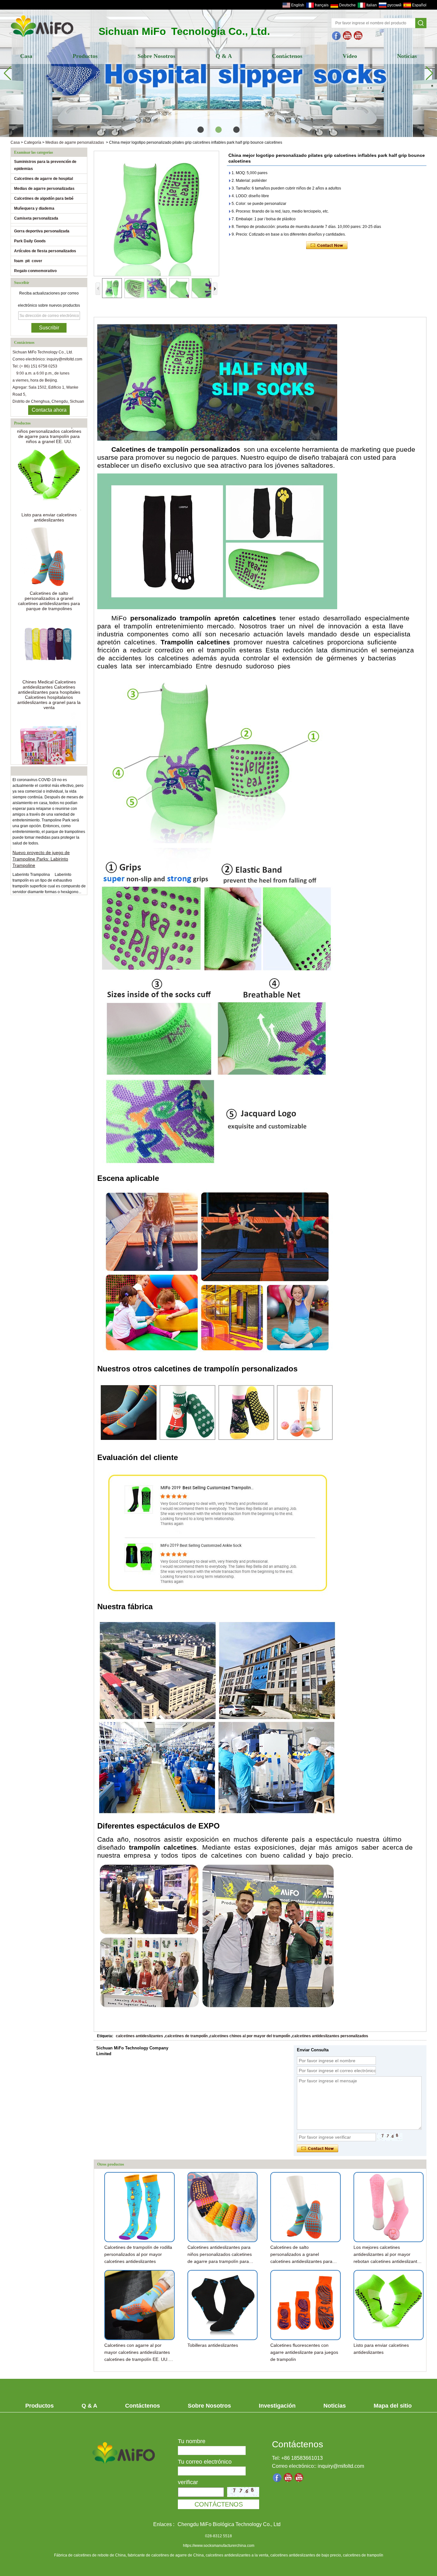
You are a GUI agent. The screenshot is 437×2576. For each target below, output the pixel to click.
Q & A (224, 56)
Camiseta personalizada (36, 218)
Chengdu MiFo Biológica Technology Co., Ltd (229, 2524)
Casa (26, 56)
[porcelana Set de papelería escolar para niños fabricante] (49, 712)
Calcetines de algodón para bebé (44, 198)
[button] (201, 130)
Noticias (407, 56)
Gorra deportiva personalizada (42, 231)
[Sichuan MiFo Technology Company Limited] (42, 37)
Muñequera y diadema (34, 208)
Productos (85, 56)
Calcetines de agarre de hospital (44, 179)
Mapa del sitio (393, 2406)
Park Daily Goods (30, 241)
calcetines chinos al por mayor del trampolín (250, 2036)
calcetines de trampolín (186, 2036)
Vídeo (350, 56)
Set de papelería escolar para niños (49, 751)
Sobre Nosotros (156, 56)
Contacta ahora (49, 410)
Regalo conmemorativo (35, 271)
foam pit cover (28, 261)
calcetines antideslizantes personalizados (330, 2036)
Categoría (33, 142)
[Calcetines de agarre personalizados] (219, 72)
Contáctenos (287, 56)
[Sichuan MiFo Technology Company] (337, 36)
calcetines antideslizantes (139, 2036)
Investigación (277, 2406)
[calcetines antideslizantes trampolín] (358, 36)
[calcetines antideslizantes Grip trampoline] (347, 36)
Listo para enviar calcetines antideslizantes (49, 485)
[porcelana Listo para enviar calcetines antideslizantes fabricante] (49, 446)
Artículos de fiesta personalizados (45, 251)
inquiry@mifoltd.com (341, 2466)
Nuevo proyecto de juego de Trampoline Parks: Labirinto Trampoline (41, 826)
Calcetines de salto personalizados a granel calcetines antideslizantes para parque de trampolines (49, 568)
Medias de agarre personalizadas (75, 142)
